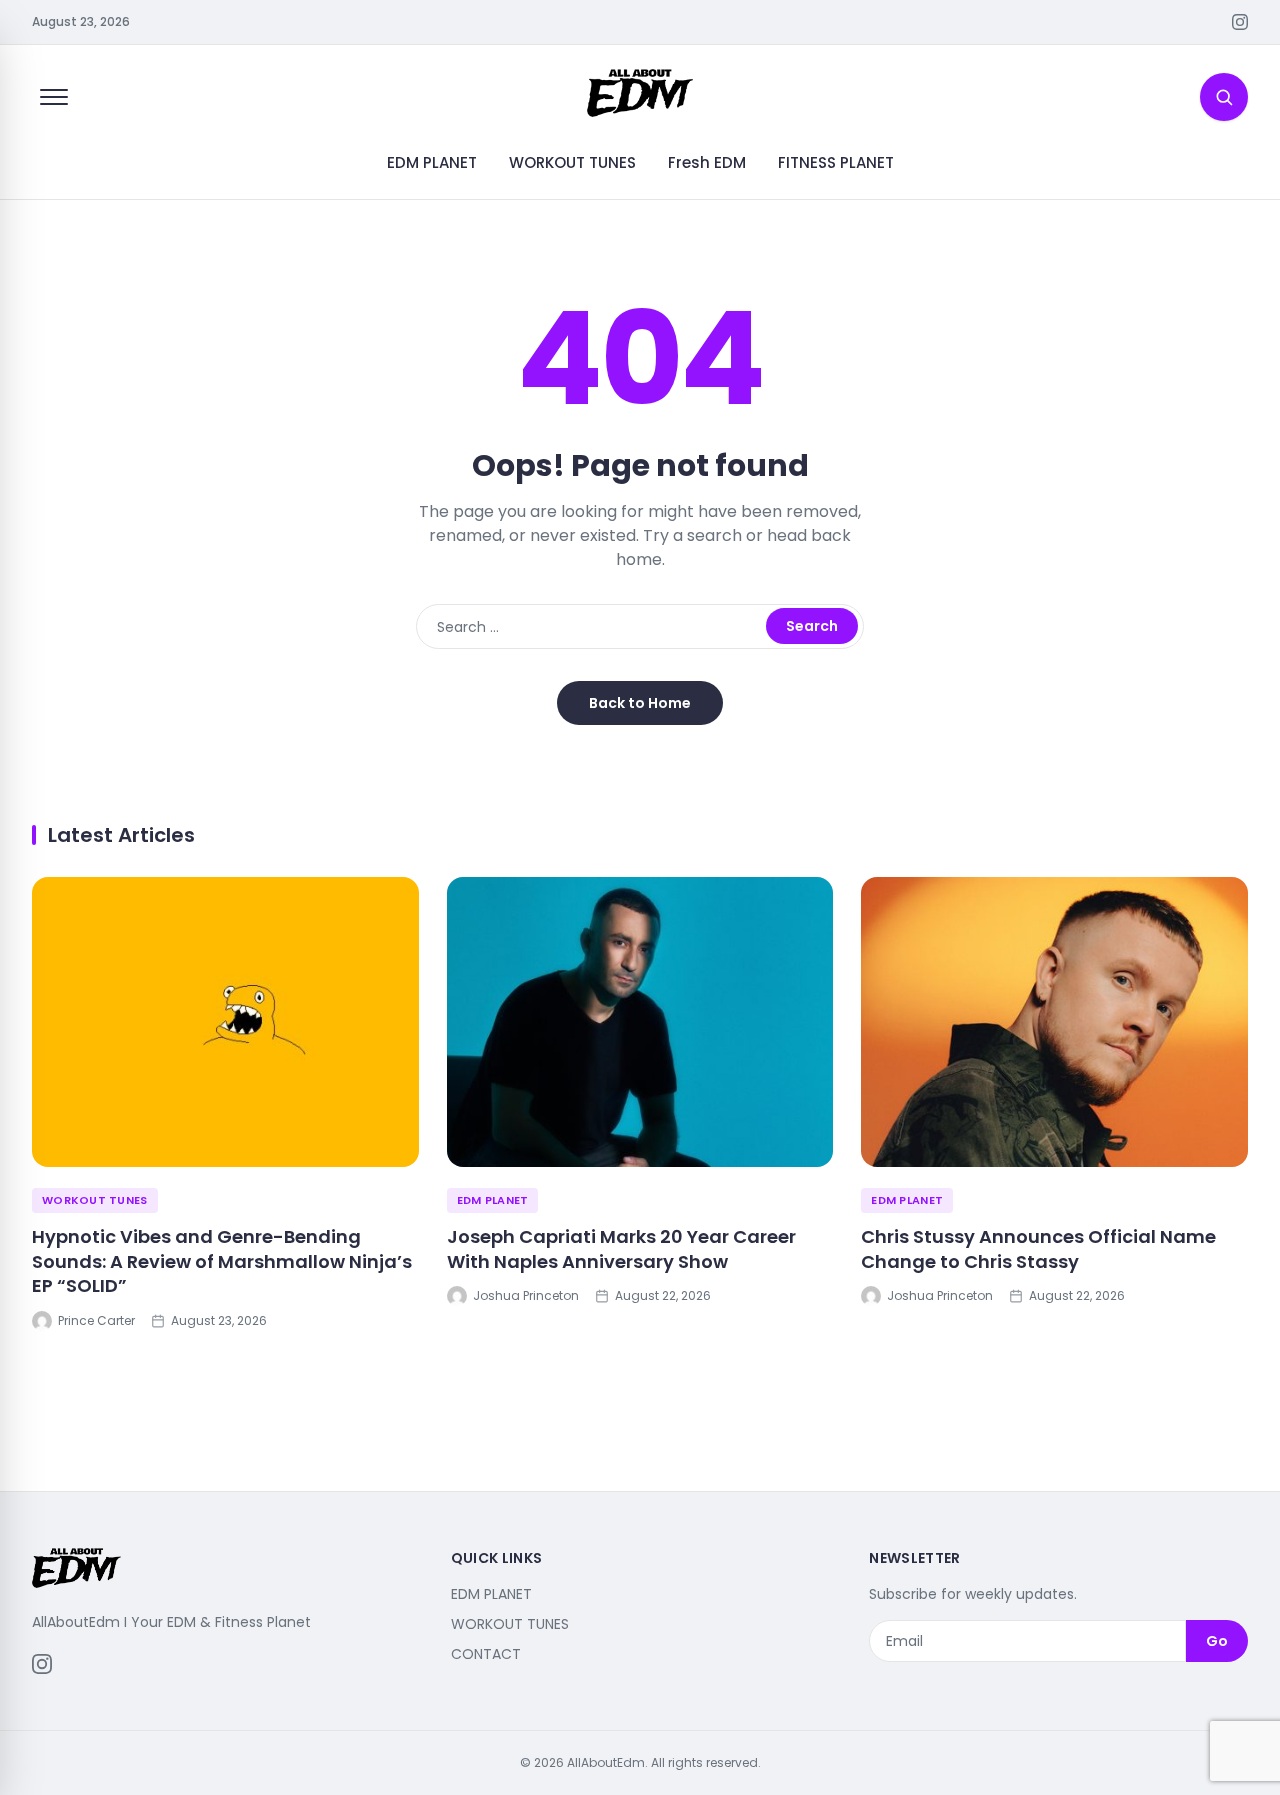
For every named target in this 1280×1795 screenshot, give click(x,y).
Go (1217, 1641)
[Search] (1224, 97)
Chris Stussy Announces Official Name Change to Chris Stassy (1038, 1249)
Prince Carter (96, 1321)
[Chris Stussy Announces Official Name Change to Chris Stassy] (1054, 1022)
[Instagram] (1240, 22)
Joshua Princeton (526, 1296)
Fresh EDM (707, 162)
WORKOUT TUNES (572, 162)
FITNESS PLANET (836, 162)
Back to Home (640, 703)
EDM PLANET (432, 162)
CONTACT (486, 1654)
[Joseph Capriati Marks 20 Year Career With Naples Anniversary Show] (640, 1022)
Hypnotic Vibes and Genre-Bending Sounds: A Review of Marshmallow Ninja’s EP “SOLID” (222, 1261)
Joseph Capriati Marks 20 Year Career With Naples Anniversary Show (621, 1249)
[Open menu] (54, 97)
